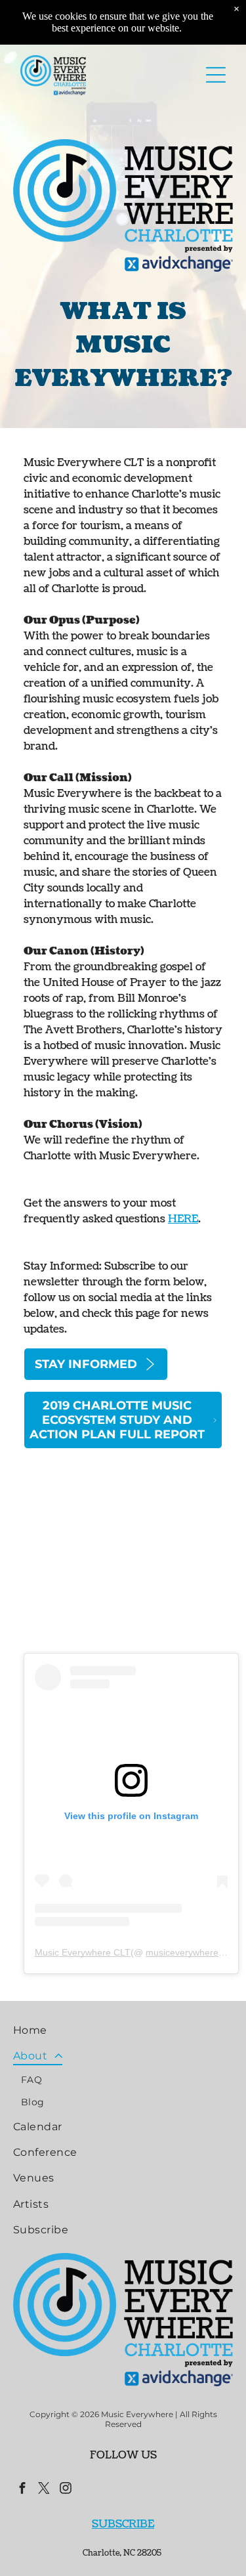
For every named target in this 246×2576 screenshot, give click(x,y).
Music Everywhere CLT (83, 1952)
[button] (216, 75)
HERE (183, 1219)
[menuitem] (123, 2030)
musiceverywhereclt (187, 1952)
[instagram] (66, 2490)
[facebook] (22, 2490)
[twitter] (44, 2490)
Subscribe (123, 2524)
